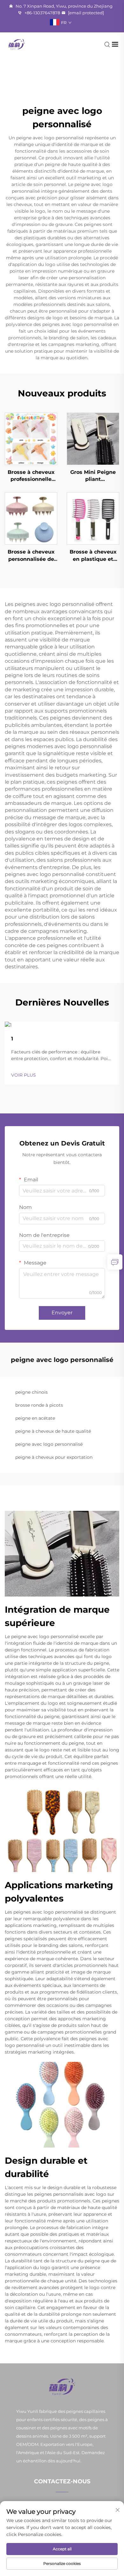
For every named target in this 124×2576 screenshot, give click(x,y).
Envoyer (62, 1313)
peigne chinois (31, 1392)
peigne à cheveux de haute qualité (53, 1431)
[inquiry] (115, 1262)
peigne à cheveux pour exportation (54, 1457)
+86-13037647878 (42, 13)
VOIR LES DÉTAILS (31, 438)
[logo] (17, 44)
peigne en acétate (35, 1418)
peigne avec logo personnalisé (49, 1444)
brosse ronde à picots (39, 1405)
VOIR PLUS (24, 1075)
